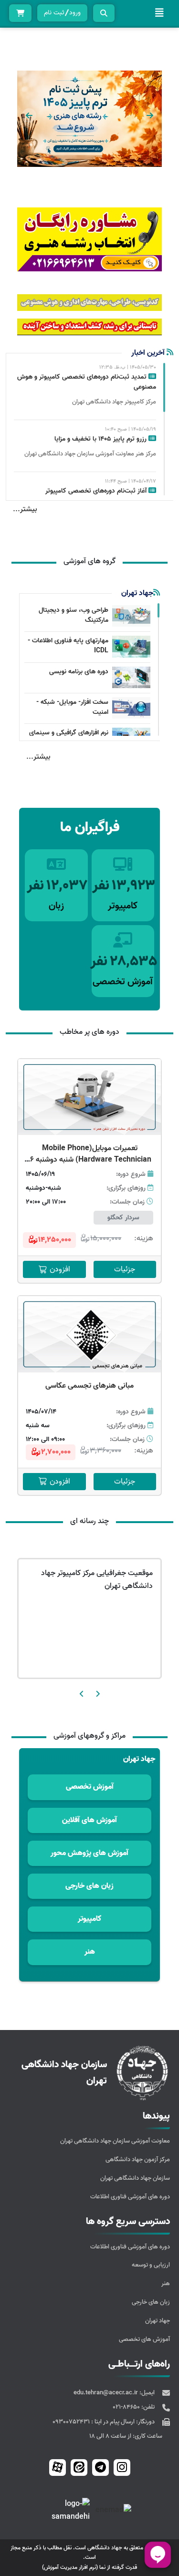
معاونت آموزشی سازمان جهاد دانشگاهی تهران (115, 2141)
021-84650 (127, 2407)
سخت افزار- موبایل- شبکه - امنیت (72, 707)
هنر (166, 2283)
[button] (150, 115)
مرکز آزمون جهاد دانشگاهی (138, 2159)
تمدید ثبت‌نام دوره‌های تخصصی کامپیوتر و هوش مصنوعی (87, 382)
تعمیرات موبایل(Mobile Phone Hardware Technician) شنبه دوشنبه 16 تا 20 (89, 1160)
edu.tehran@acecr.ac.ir (106, 2393)
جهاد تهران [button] (139, 1759)
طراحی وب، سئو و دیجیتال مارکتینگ (74, 615)
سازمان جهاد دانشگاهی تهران (135, 2178)
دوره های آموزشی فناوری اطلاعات (130, 2197)
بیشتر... (25, 509)
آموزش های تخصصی (144, 2339)
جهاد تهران (158, 2321)
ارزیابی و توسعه (151, 2265)
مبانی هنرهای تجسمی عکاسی (89, 1386)
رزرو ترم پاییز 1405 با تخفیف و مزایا (101, 439)
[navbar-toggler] (159, 13)
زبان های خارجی (151, 2302)
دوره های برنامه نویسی (79, 672)
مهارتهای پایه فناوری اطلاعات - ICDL (68, 646)
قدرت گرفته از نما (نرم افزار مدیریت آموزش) (89, 2567)
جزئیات (125, 1269)
